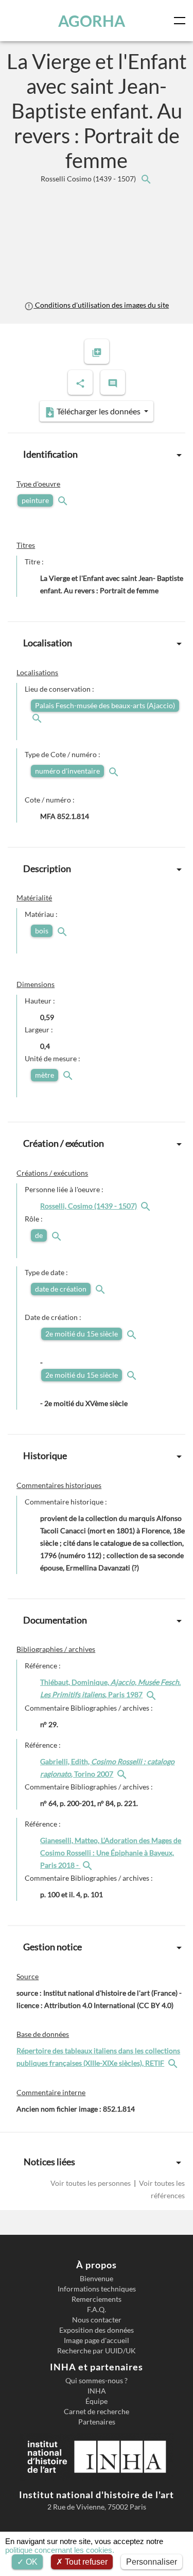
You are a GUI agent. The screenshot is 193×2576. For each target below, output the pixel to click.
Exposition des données (97, 2330)
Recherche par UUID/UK (97, 2351)
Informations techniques (97, 2289)
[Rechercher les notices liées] (146, 179)
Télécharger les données (99, 411)
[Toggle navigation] (182, 21)
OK (31, 2562)
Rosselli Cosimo (89, 179)
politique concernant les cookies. (60, 2550)
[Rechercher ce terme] (64, 500)
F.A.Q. (97, 2310)
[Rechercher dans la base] (174, 2063)
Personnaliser (152, 2562)
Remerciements (97, 2299)
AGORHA (92, 21)
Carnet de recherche (97, 2412)
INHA (97, 2391)
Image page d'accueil (97, 2340)
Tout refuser (85, 2562)
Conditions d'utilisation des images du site (101, 305)
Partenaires (97, 2422)
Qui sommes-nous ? (97, 2381)
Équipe (97, 2401)
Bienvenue (97, 2279)
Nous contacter (97, 2320)
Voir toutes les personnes (91, 2183)
